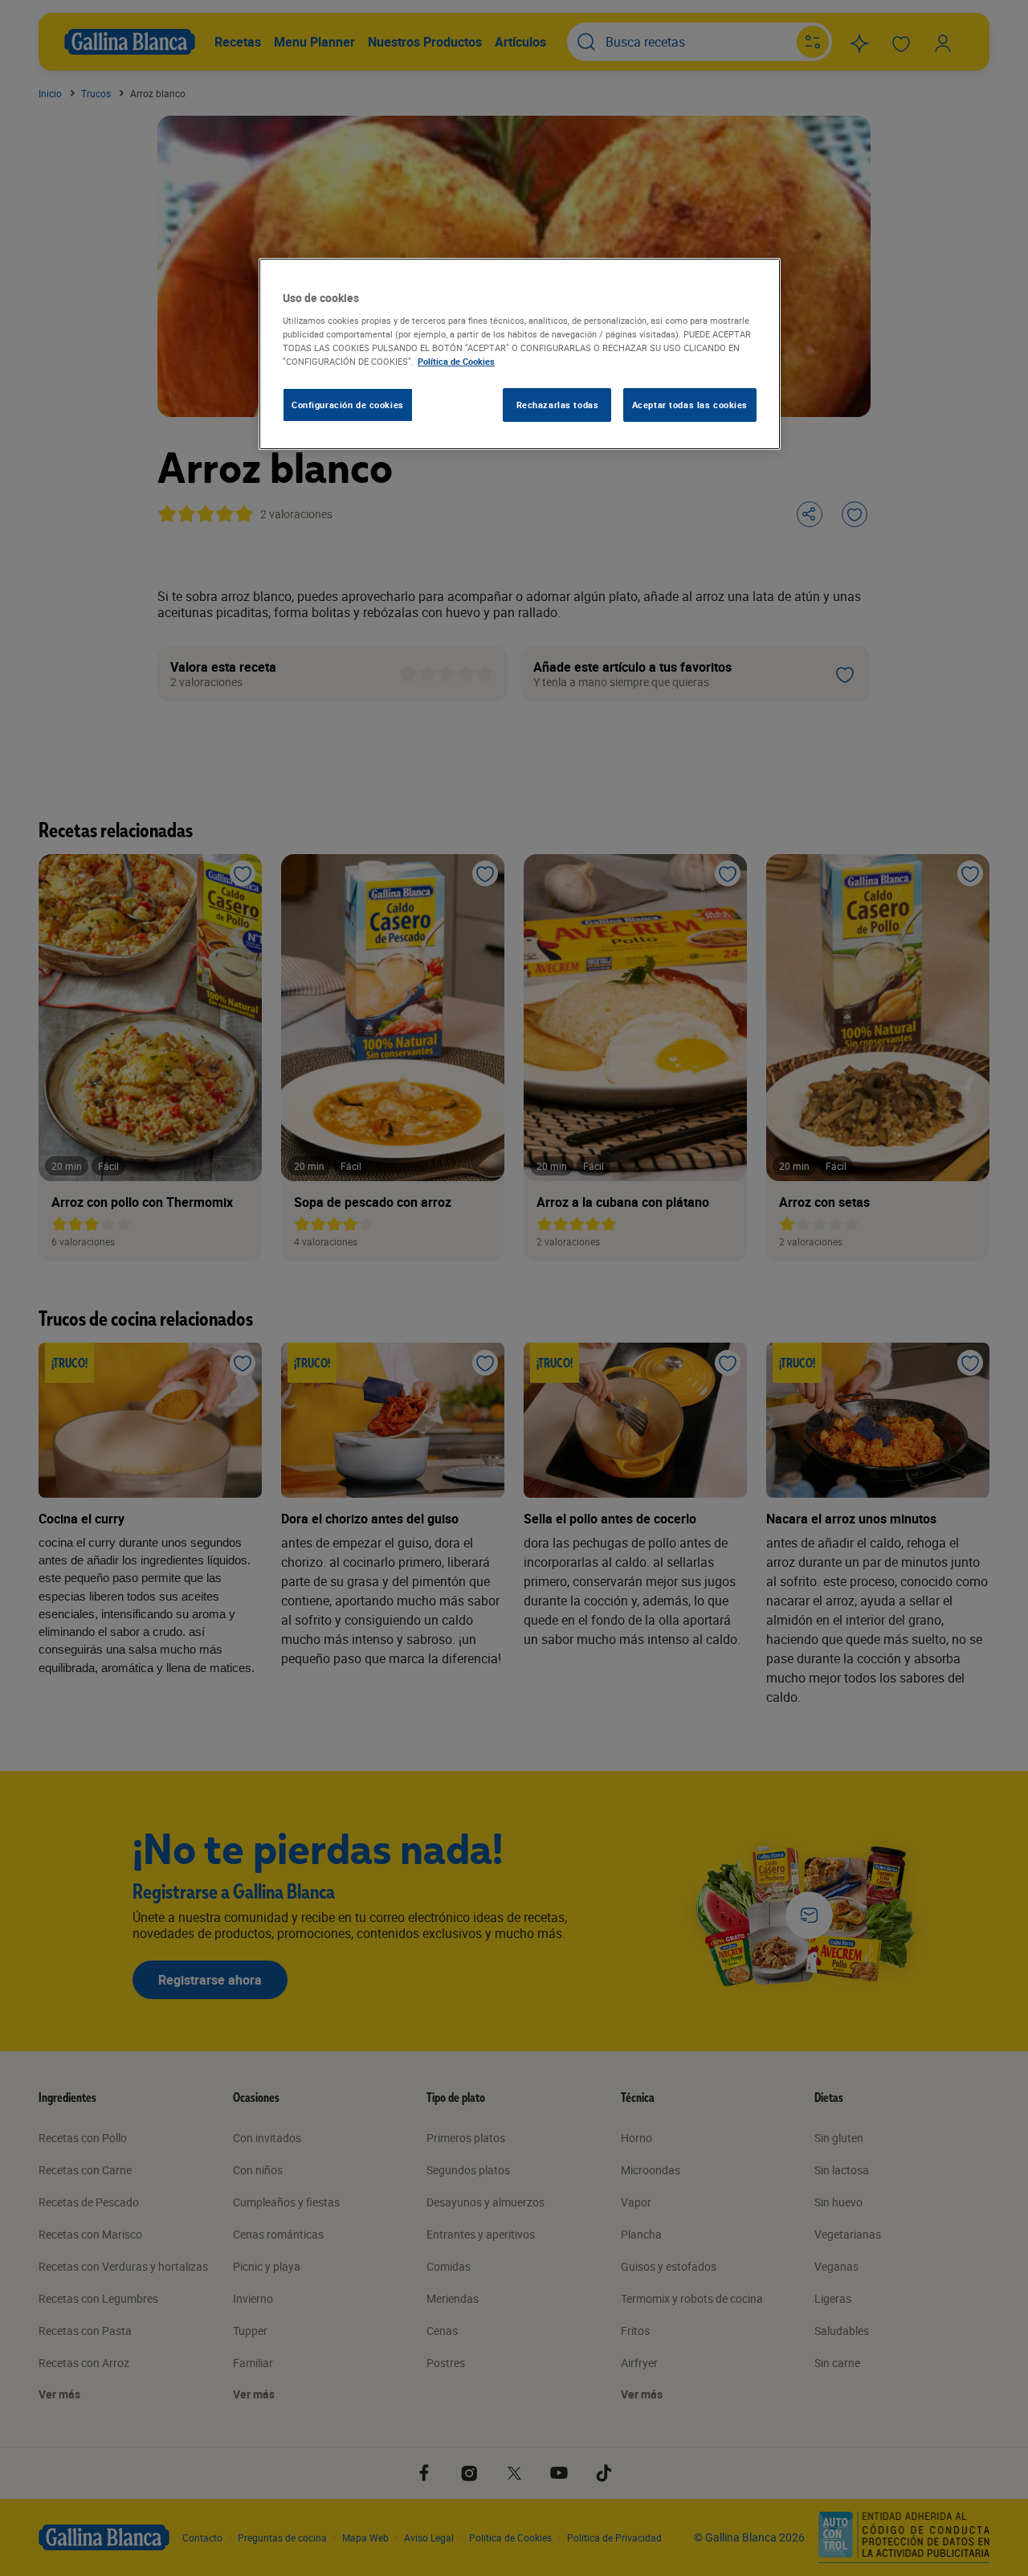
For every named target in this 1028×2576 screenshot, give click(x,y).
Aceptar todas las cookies (690, 405)
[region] (520, 354)
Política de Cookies (456, 361)
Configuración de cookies (348, 405)
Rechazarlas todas (558, 405)
